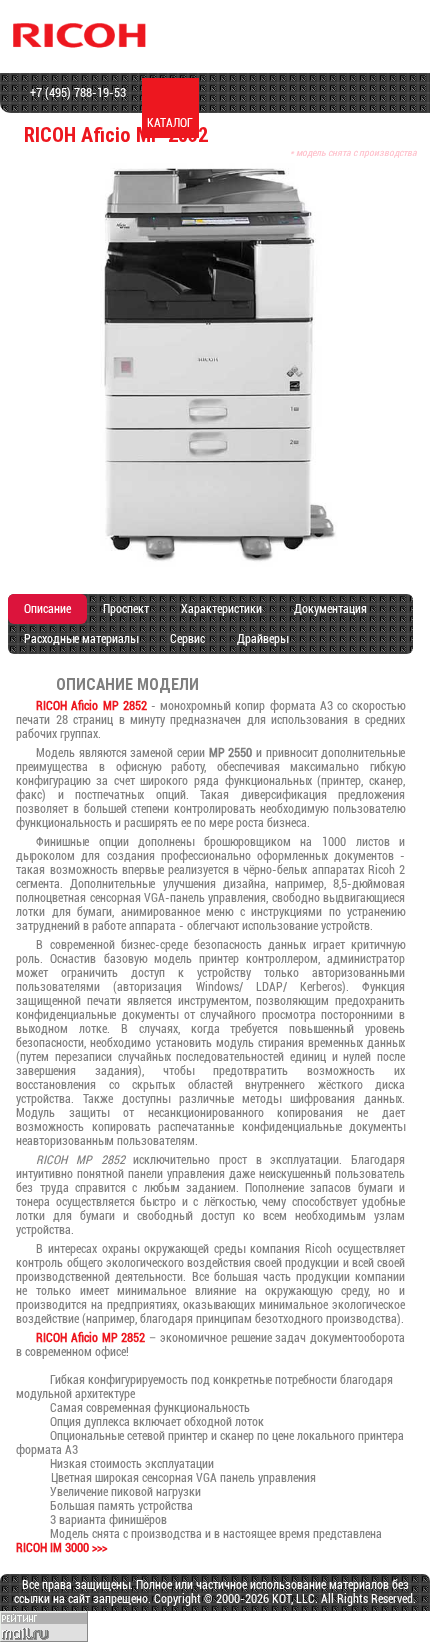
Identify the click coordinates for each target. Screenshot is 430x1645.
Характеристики (221, 609)
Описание (47, 609)
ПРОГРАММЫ (340, 123)
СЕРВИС (283, 123)
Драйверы (262, 639)
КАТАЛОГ (170, 123)
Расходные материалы (81, 639)
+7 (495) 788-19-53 (76, 93)
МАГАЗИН (227, 123)
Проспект (126, 609)
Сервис (187, 639)
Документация (330, 609)
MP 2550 (231, 753)
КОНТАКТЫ (397, 123)
